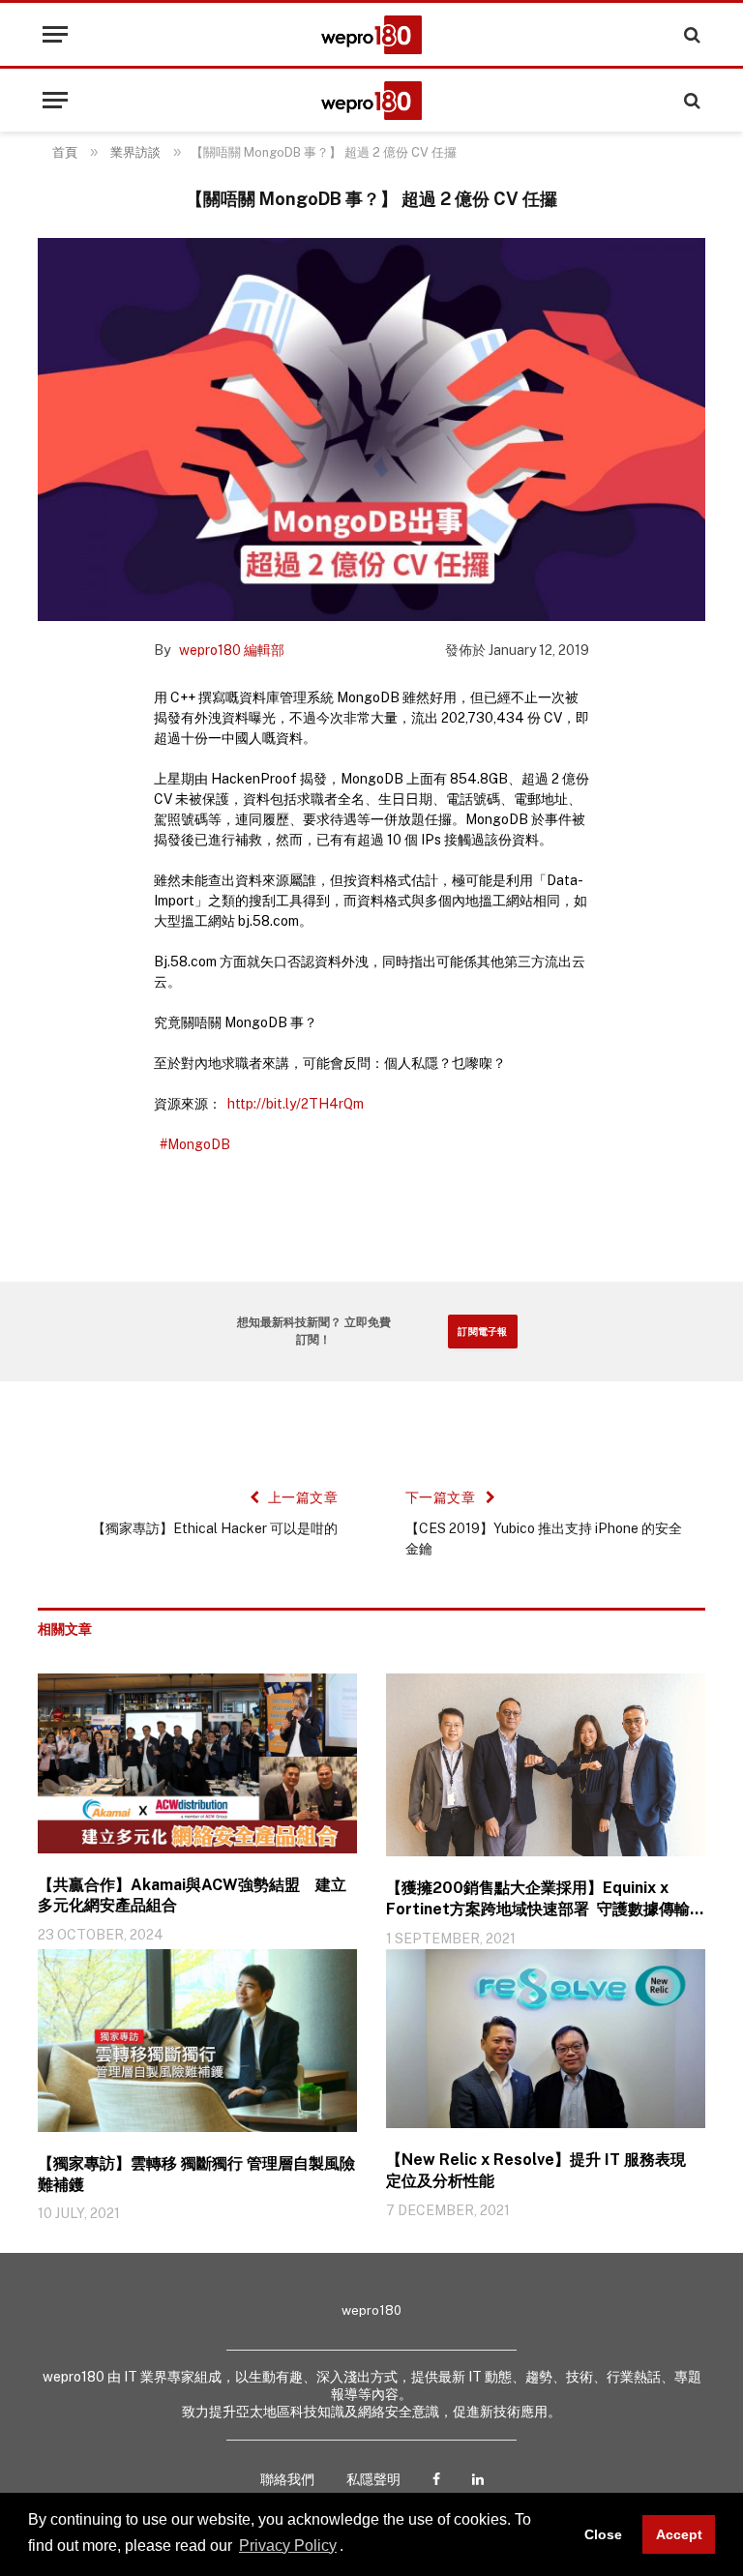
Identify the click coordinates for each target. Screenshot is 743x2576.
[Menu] (55, 34)
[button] (350, 2547)
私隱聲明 (373, 2479)
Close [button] (603, 2534)
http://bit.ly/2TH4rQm (296, 1104)
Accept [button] (679, 2534)
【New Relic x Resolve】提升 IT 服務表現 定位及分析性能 (538, 2170)
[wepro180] (371, 35)
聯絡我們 (287, 2479)
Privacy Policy (288, 2546)
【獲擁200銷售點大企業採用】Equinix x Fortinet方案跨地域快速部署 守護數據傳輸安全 (546, 1899)
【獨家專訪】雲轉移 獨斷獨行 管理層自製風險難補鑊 (196, 2174)
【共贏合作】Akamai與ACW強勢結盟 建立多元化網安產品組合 (192, 1895)
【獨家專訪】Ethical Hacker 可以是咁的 (215, 1528)
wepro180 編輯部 (232, 650)
